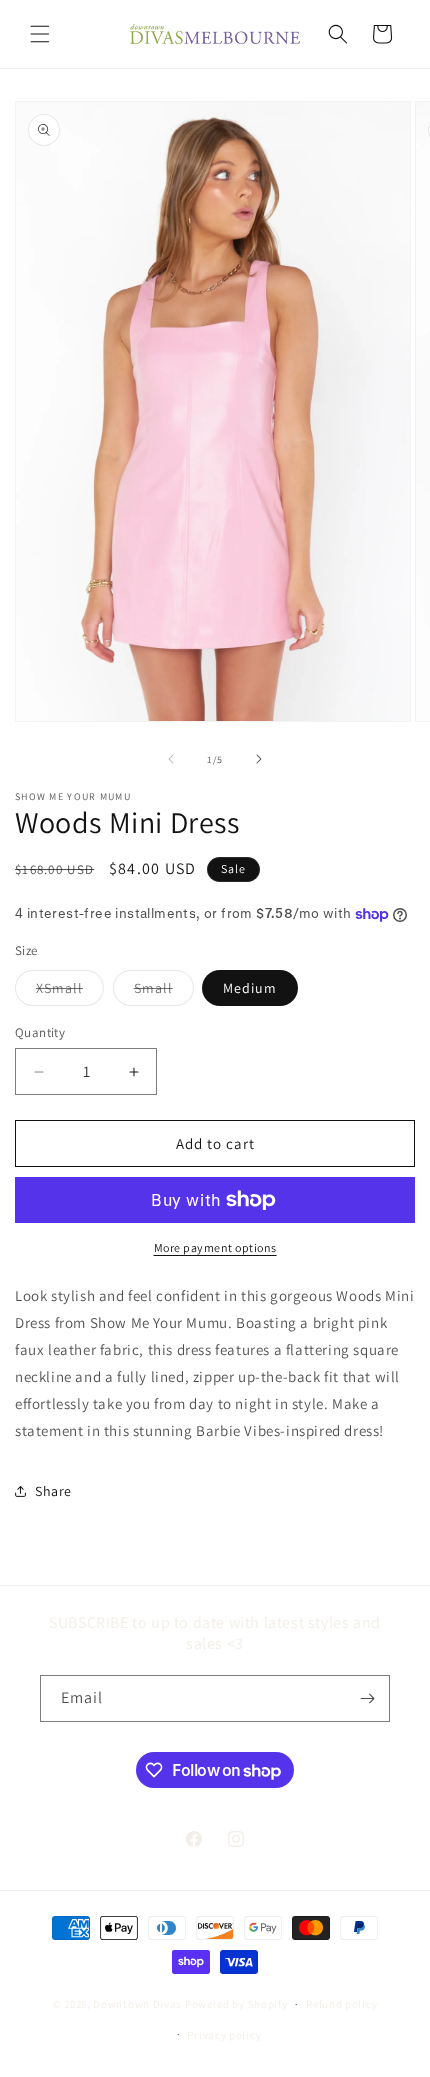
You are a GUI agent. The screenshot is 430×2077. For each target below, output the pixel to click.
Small (164, 992)
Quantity (40, 1032)
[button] (40, 34)
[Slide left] (171, 759)
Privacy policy (224, 2035)
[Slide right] (259, 759)
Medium (250, 988)
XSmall (70, 992)
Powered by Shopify (236, 2004)
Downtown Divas (137, 2004)
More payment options (215, 1247)
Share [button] (53, 1491)
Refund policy (341, 2004)
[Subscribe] (367, 1698)
